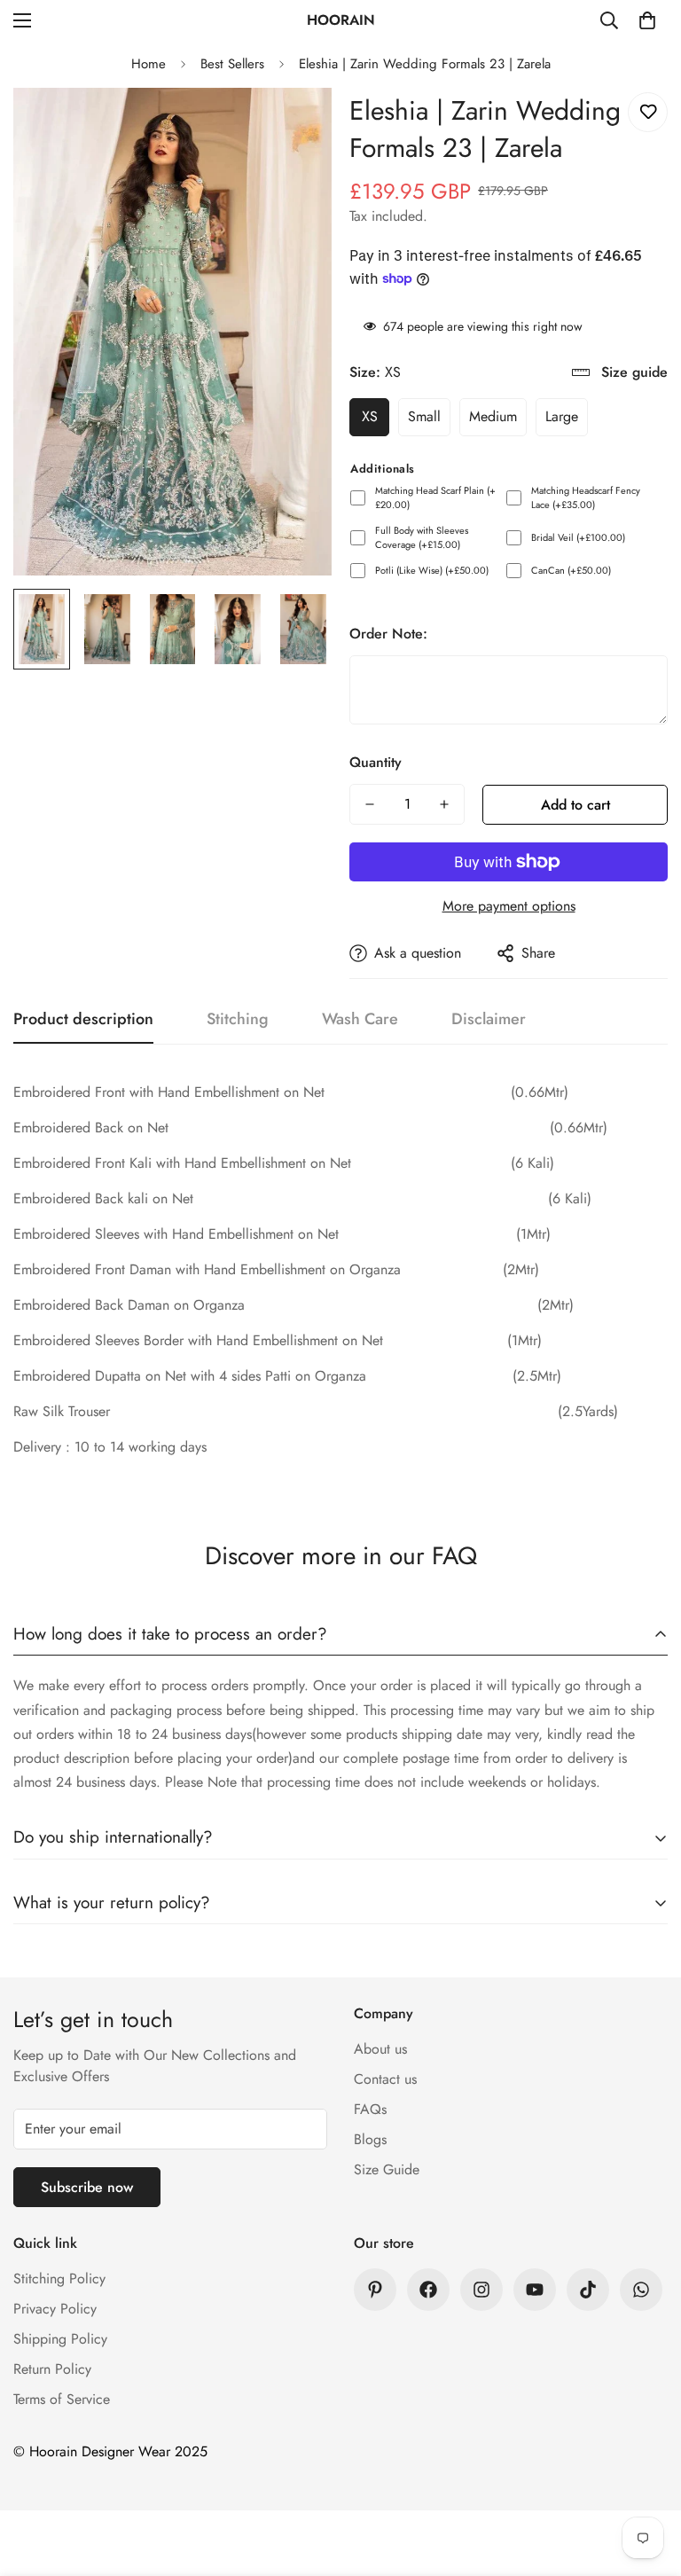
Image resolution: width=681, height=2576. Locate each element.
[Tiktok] (588, 2290)
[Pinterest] (375, 2290)
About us (380, 2049)
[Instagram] (481, 2290)
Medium (493, 416)
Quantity (376, 762)
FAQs (370, 2109)
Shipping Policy (60, 2339)
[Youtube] (535, 2290)
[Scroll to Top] (646, 2479)
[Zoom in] (294, 125)
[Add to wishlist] (648, 112)
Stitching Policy (59, 2278)
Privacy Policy (55, 2309)
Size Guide (387, 2169)
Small (424, 416)
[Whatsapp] (641, 2290)
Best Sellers (232, 64)
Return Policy (52, 2369)
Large (562, 416)
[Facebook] (428, 2290)
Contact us (385, 2079)
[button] (647, 20)
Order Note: (388, 634)
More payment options (509, 906)
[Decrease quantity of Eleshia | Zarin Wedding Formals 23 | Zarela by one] (370, 804)
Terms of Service (62, 2399)
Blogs (370, 2139)
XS (370, 416)
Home (149, 64)
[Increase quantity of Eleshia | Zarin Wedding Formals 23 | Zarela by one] (444, 804)
